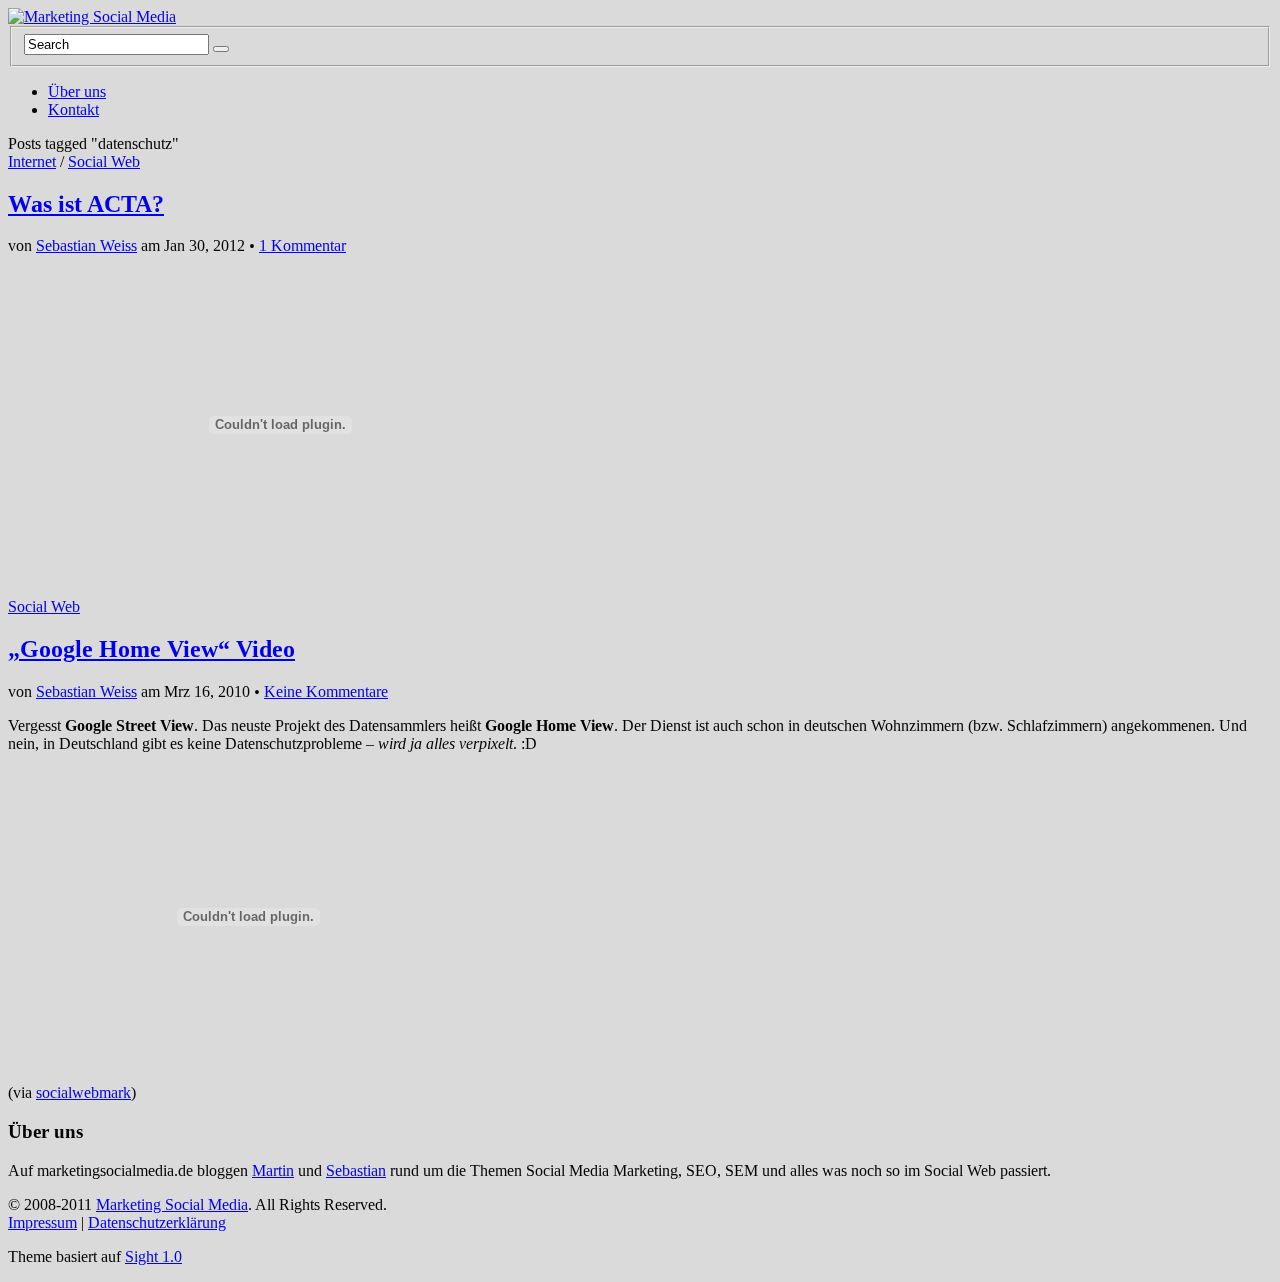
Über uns (77, 91)
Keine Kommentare (326, 691)
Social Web (104, 161)
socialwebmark (83, 1092)
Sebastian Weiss (86, 245)
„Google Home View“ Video (151, 649)
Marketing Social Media (172, 1204)
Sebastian (356, 1170)
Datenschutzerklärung (157, 1222)
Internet (32, 161)
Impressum (42, 1222)
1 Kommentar (302, 245)
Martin (273, 1170)
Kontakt (73, 109)
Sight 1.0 (153, 1256)
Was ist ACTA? (86, 204)
